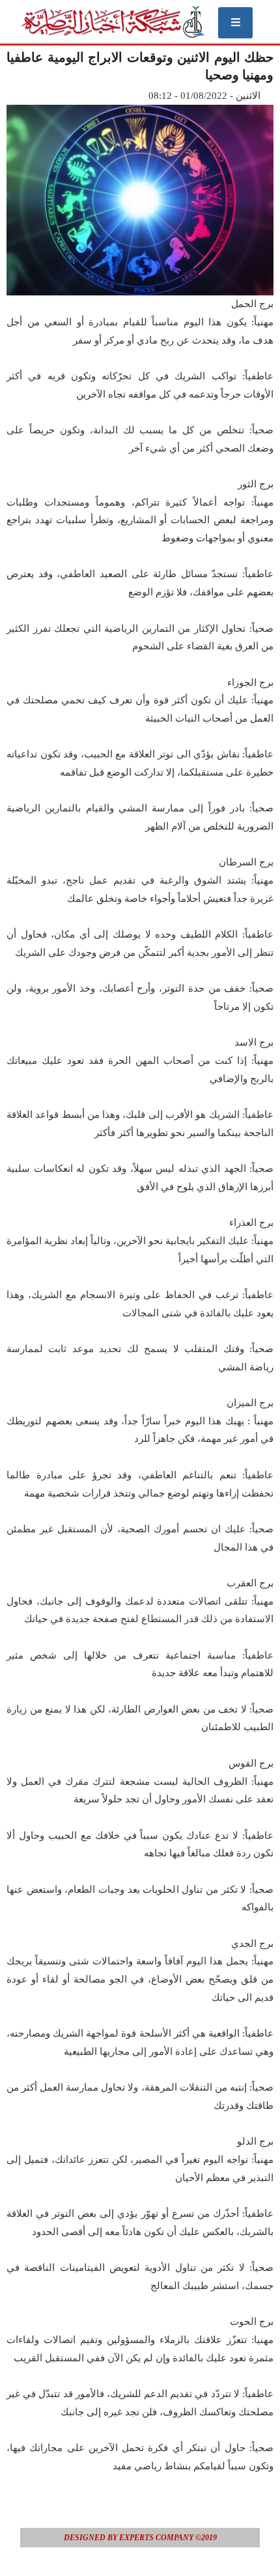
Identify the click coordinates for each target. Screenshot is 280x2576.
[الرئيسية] (112, 22)
